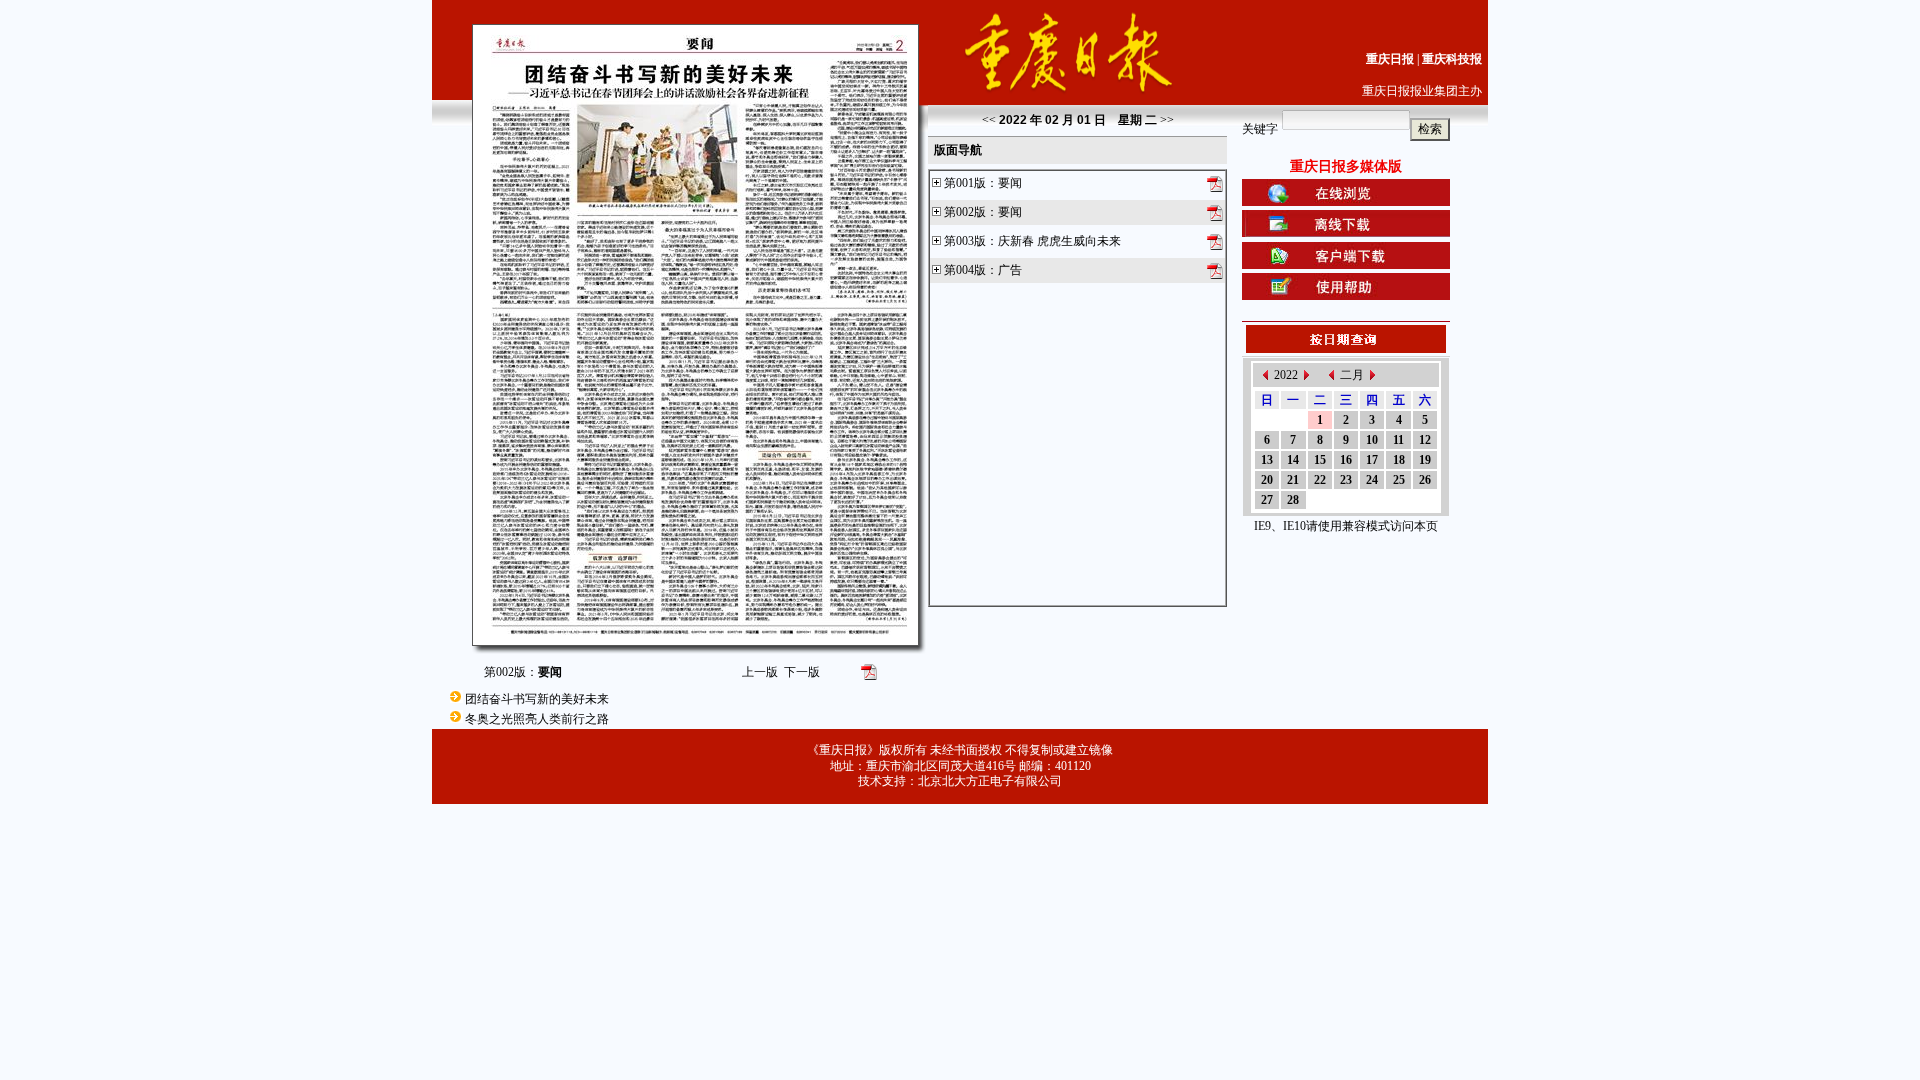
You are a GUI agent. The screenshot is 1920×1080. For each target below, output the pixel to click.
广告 (1010, 270)
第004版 (965, 270)
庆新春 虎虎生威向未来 (1059, 241)
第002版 (965, 212)
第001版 (965, 183)
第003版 (965, 241)
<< (989, 120)
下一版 (802, 672)
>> (1167, 120)
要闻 (1010, 183)
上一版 (760, 672)
